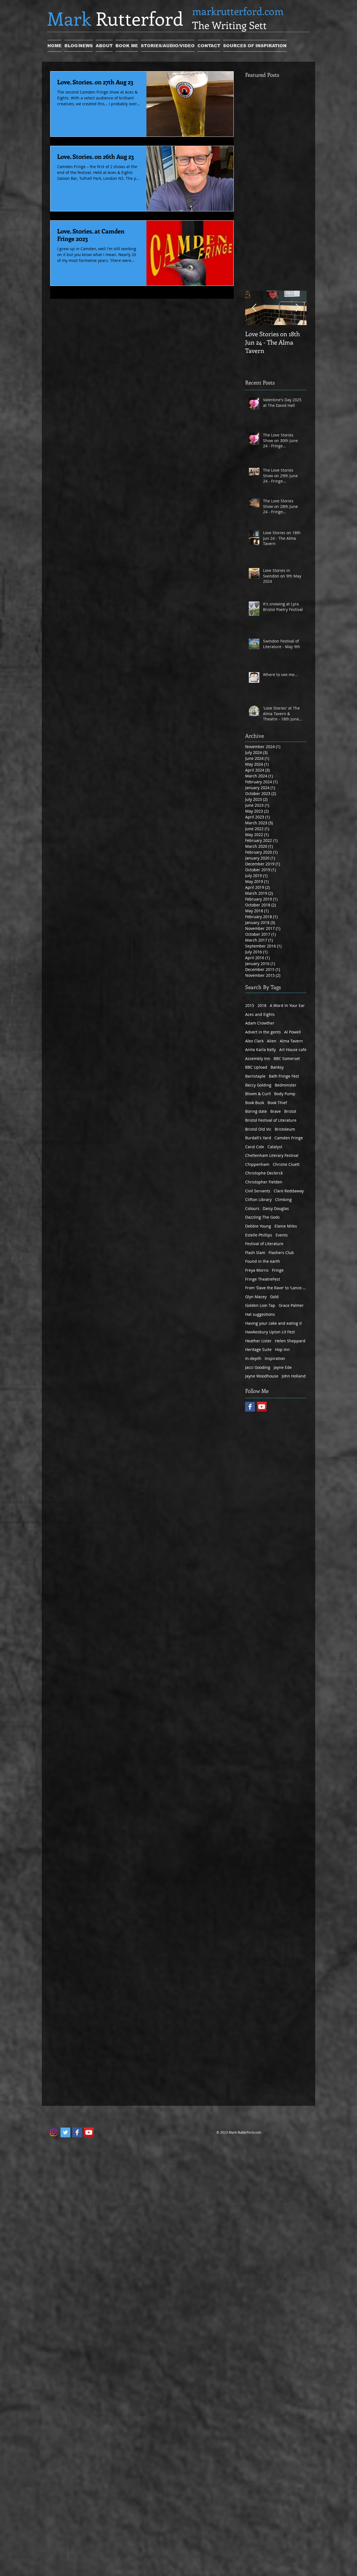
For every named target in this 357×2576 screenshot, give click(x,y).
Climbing (283, 1199)
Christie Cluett (286, 1164)
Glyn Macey (256, 1297)
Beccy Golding (258, 1085)
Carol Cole (255, 1147)
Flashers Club (281, 1253)
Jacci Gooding (258, 1367)
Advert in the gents (263, 1032)
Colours (252, 1208)
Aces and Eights (260, 1014)
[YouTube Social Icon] (262, 1407)
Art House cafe (293, 1050)
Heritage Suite (258, 1349)
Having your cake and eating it (273, 1323)
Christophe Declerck (264, 1173)
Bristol (290, 1111)
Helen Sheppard (290, 1341)
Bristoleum (285, 1129)
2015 (250, 1005)
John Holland (294, 1376)
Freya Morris (257, 1270)
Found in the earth (263, 1261)
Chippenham (257, 1164)
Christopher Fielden (264, 1182)
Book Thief (277, 1103)
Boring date (256, 1111)
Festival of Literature (264, 1244)
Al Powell (293, 1032)
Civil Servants (258, 1191)
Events (282, 1235)
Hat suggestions (260, 1314)
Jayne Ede (283, 1367)
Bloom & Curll (258, 1094)
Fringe (278, 1270)
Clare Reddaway (289, 1191)
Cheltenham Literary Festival (272, 1155)
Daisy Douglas (276, 1208)
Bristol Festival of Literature (271, 1120)
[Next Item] (298, 308)
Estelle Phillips (259, 1235)
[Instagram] (54, 2132)
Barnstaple (255, 1076)
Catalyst (275, 1147)
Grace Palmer (291, 1305)
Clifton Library (258, 1199)
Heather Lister (258, 1341)
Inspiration (275, 1358)
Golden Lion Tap (260, 1305)
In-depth (253, 1358)
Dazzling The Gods (262, 1217)
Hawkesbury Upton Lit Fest (270, 1332)
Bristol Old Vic (258, 1129)
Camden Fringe (289, 1138)
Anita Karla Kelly (260, 1050)
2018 (262, 1005)
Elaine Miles (286, 1226)
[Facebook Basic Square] (250, 1407)
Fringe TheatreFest (263, 1279)
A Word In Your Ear (287, 1005)
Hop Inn (282, 1349)
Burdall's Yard (258, 1138)
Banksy (277, 1067)
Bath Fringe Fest (284, 1076)
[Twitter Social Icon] (65, 2132)
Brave (276, 1111)
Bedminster (286, 1085)
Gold (274, 1297)
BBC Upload (256, 1067)
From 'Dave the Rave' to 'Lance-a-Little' (276, 1288)
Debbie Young (258, 1226)
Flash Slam (255, 1253)
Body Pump (285, 1094)
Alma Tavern (291, 1041)
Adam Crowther (260, 1023)
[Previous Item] (254, 308)
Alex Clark (254, 1041)
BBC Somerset (287, 1058)
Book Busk (255, 1103)
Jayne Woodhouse (262, 1376)
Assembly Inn (258, 1058)
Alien (272, 1041)
